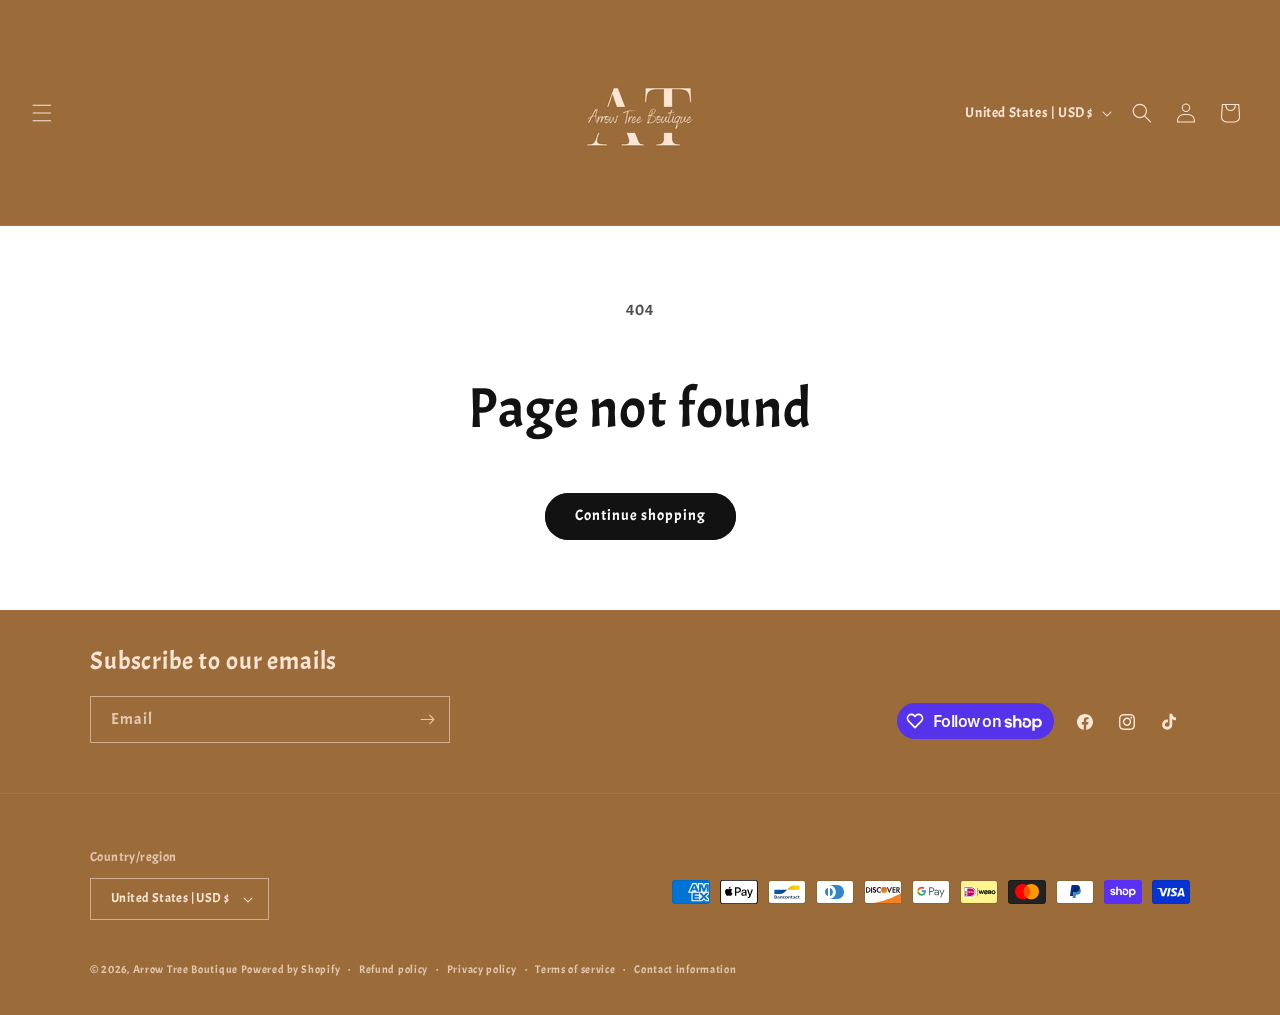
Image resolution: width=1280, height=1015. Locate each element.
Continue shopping (640, 515)
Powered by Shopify (291, 969)
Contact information (685, 969)
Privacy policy (482, 969)
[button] (42, 113)
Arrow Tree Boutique (185, 969)
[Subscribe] (427, 719)
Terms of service (575, 969)
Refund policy (393, 969)
